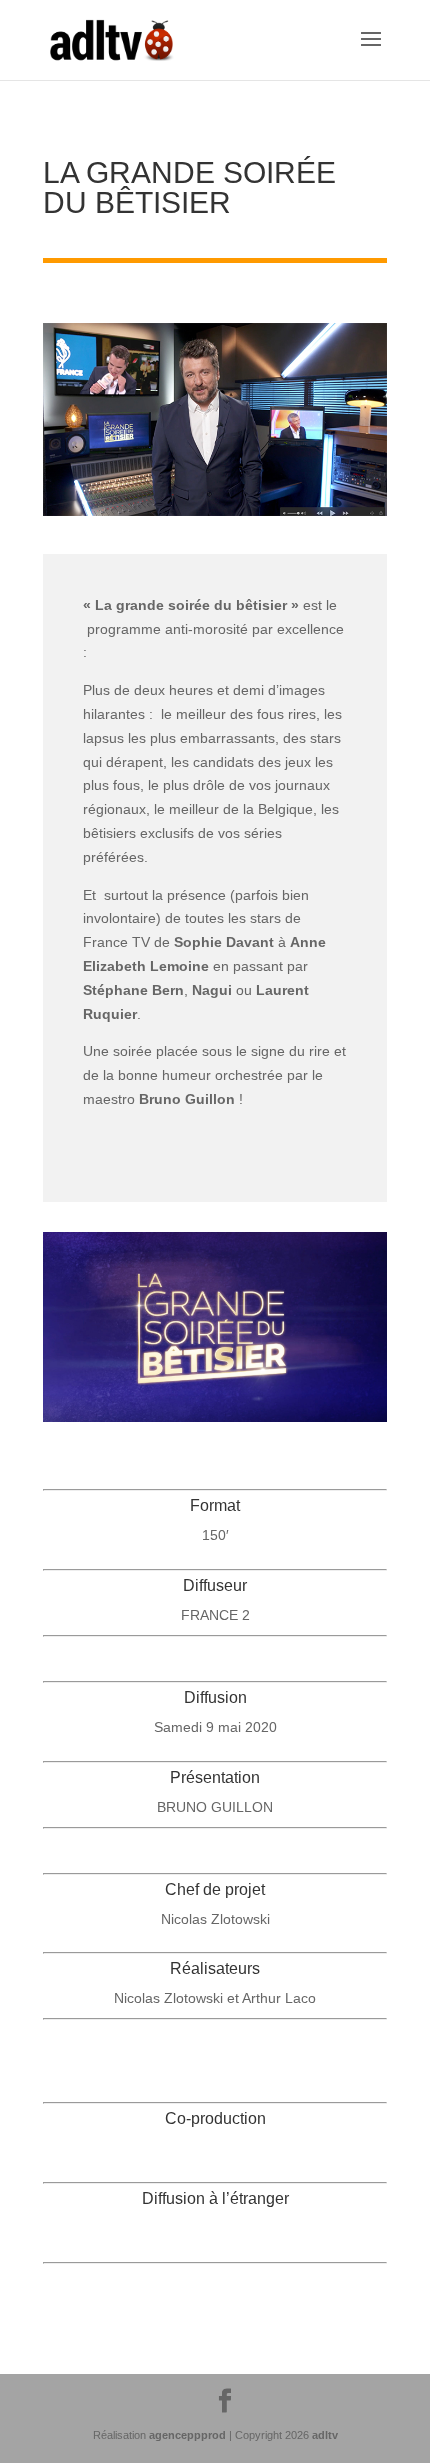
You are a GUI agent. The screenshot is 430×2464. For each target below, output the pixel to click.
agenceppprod (187, 2435)
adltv (325, 2435)
